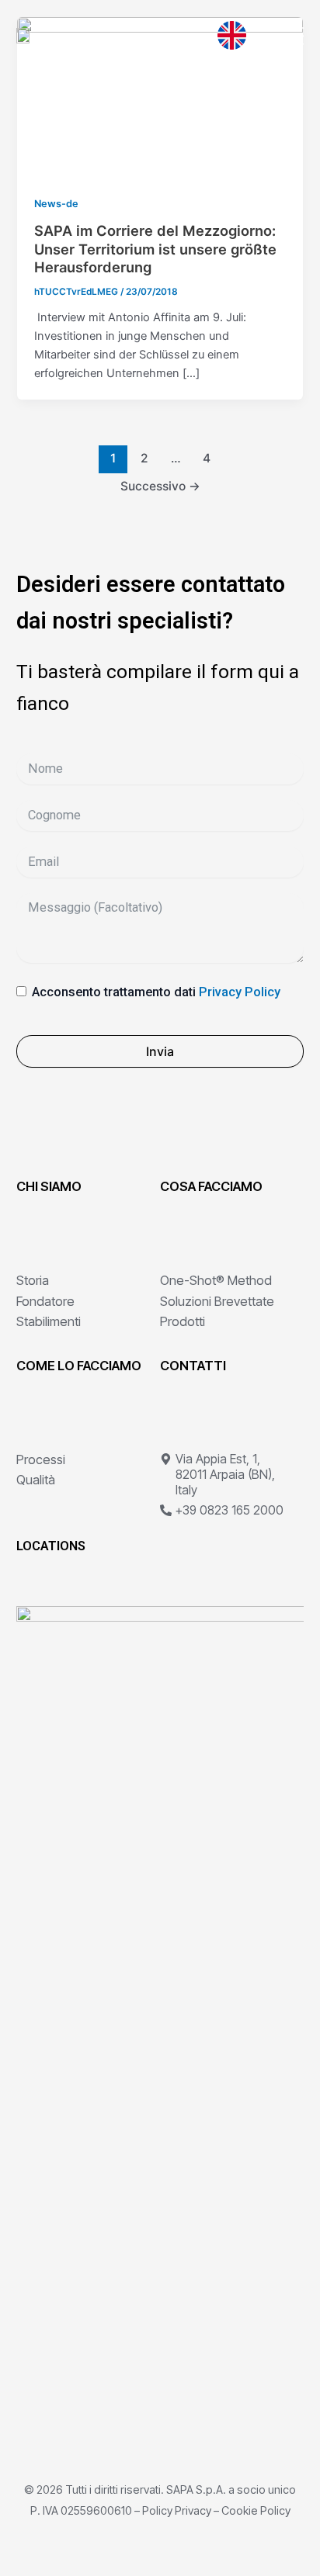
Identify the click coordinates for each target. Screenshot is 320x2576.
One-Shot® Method (216, 1280)
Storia (33, 1280)
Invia (160, 1051)
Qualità (36, 1480)
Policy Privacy (177, 2510)
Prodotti (183, 1321)
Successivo (160, 486)
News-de (56, 204)
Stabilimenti (49, 1321)
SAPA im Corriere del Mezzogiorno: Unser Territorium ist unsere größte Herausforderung (155, 249)
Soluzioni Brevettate (217, 1301)
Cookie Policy (256, 2510)
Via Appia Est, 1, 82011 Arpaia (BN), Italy (225, 1475)
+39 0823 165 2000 (230, 1510)
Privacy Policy (240, 992)
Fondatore (45, 1301)
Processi (41, 1459)
